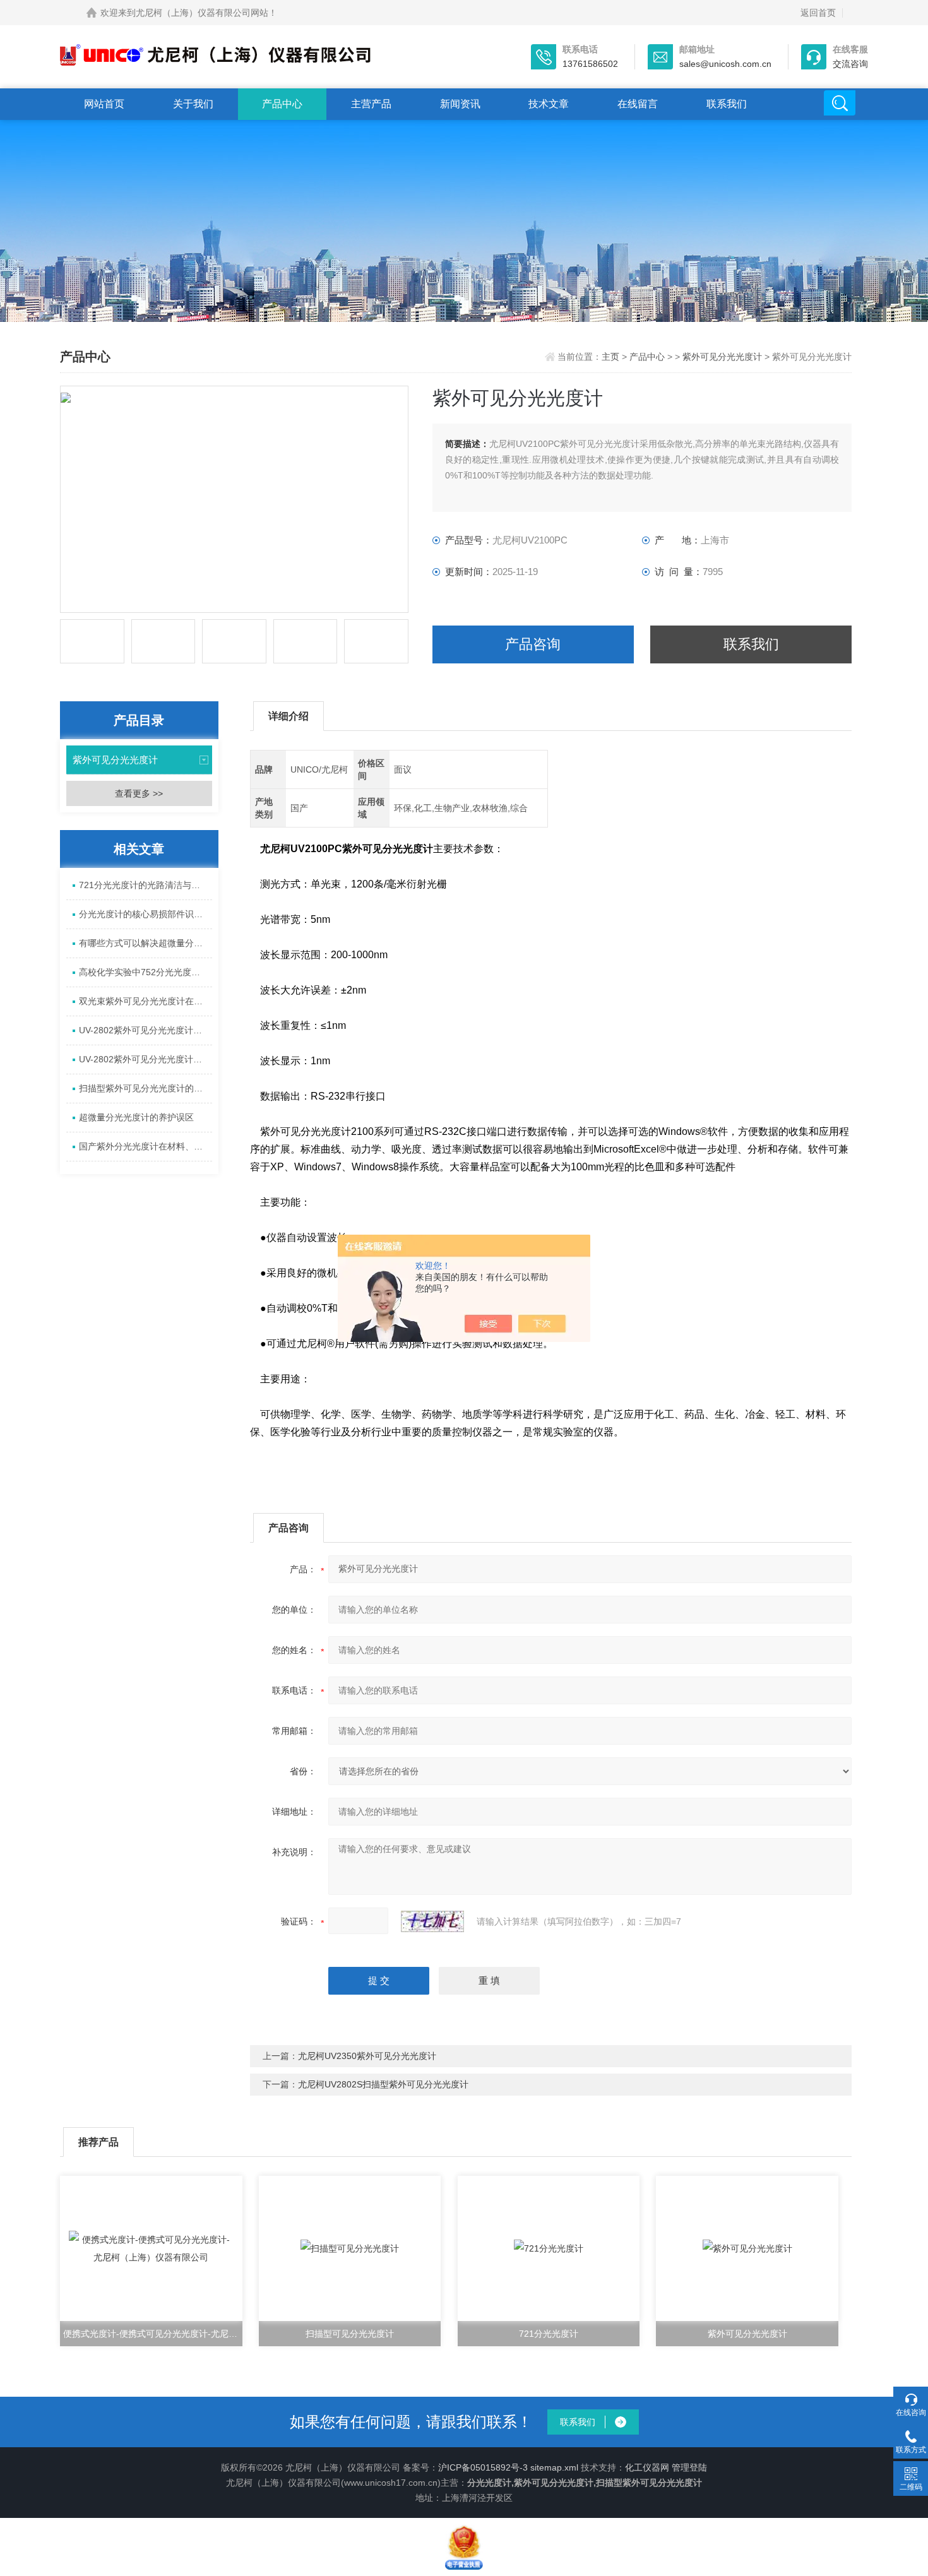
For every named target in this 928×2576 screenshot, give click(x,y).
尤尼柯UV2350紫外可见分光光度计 (367, 2056)
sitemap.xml (554, 2467)
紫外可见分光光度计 (722, 357)
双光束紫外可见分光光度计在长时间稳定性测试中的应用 (146, 1001)
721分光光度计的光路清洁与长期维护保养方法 (146, 885)
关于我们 (193, 104)
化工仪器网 (647, 2467)
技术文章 (549, 104)
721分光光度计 (549, 2334)
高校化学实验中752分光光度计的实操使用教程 (146, 972)
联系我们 (727, 104)
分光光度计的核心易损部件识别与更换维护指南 (146, 914)
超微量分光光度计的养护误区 (136, 1117)
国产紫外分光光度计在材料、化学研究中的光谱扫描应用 (146, 1146)
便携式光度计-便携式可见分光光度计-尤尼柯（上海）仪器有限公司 (153, 2334)
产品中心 (282, 104)
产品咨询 (533, 644)
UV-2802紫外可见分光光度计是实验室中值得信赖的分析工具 (146, 1059)
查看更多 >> (139, 793)
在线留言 (638, 104)
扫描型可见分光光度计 (350, 2334)
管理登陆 (689, 2467)
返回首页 (818, 13)
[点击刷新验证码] (432, 1921)
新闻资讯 (460, 104)
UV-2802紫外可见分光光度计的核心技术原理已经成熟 (146, 1030)
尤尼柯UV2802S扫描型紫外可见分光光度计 (383, 2084)
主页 (612, 357)
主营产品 (371, 104)
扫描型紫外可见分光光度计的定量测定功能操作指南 (146, 1088)
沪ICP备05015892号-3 (483, 2467)
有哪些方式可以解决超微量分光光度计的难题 (146, 943)
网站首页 (104, 104)
